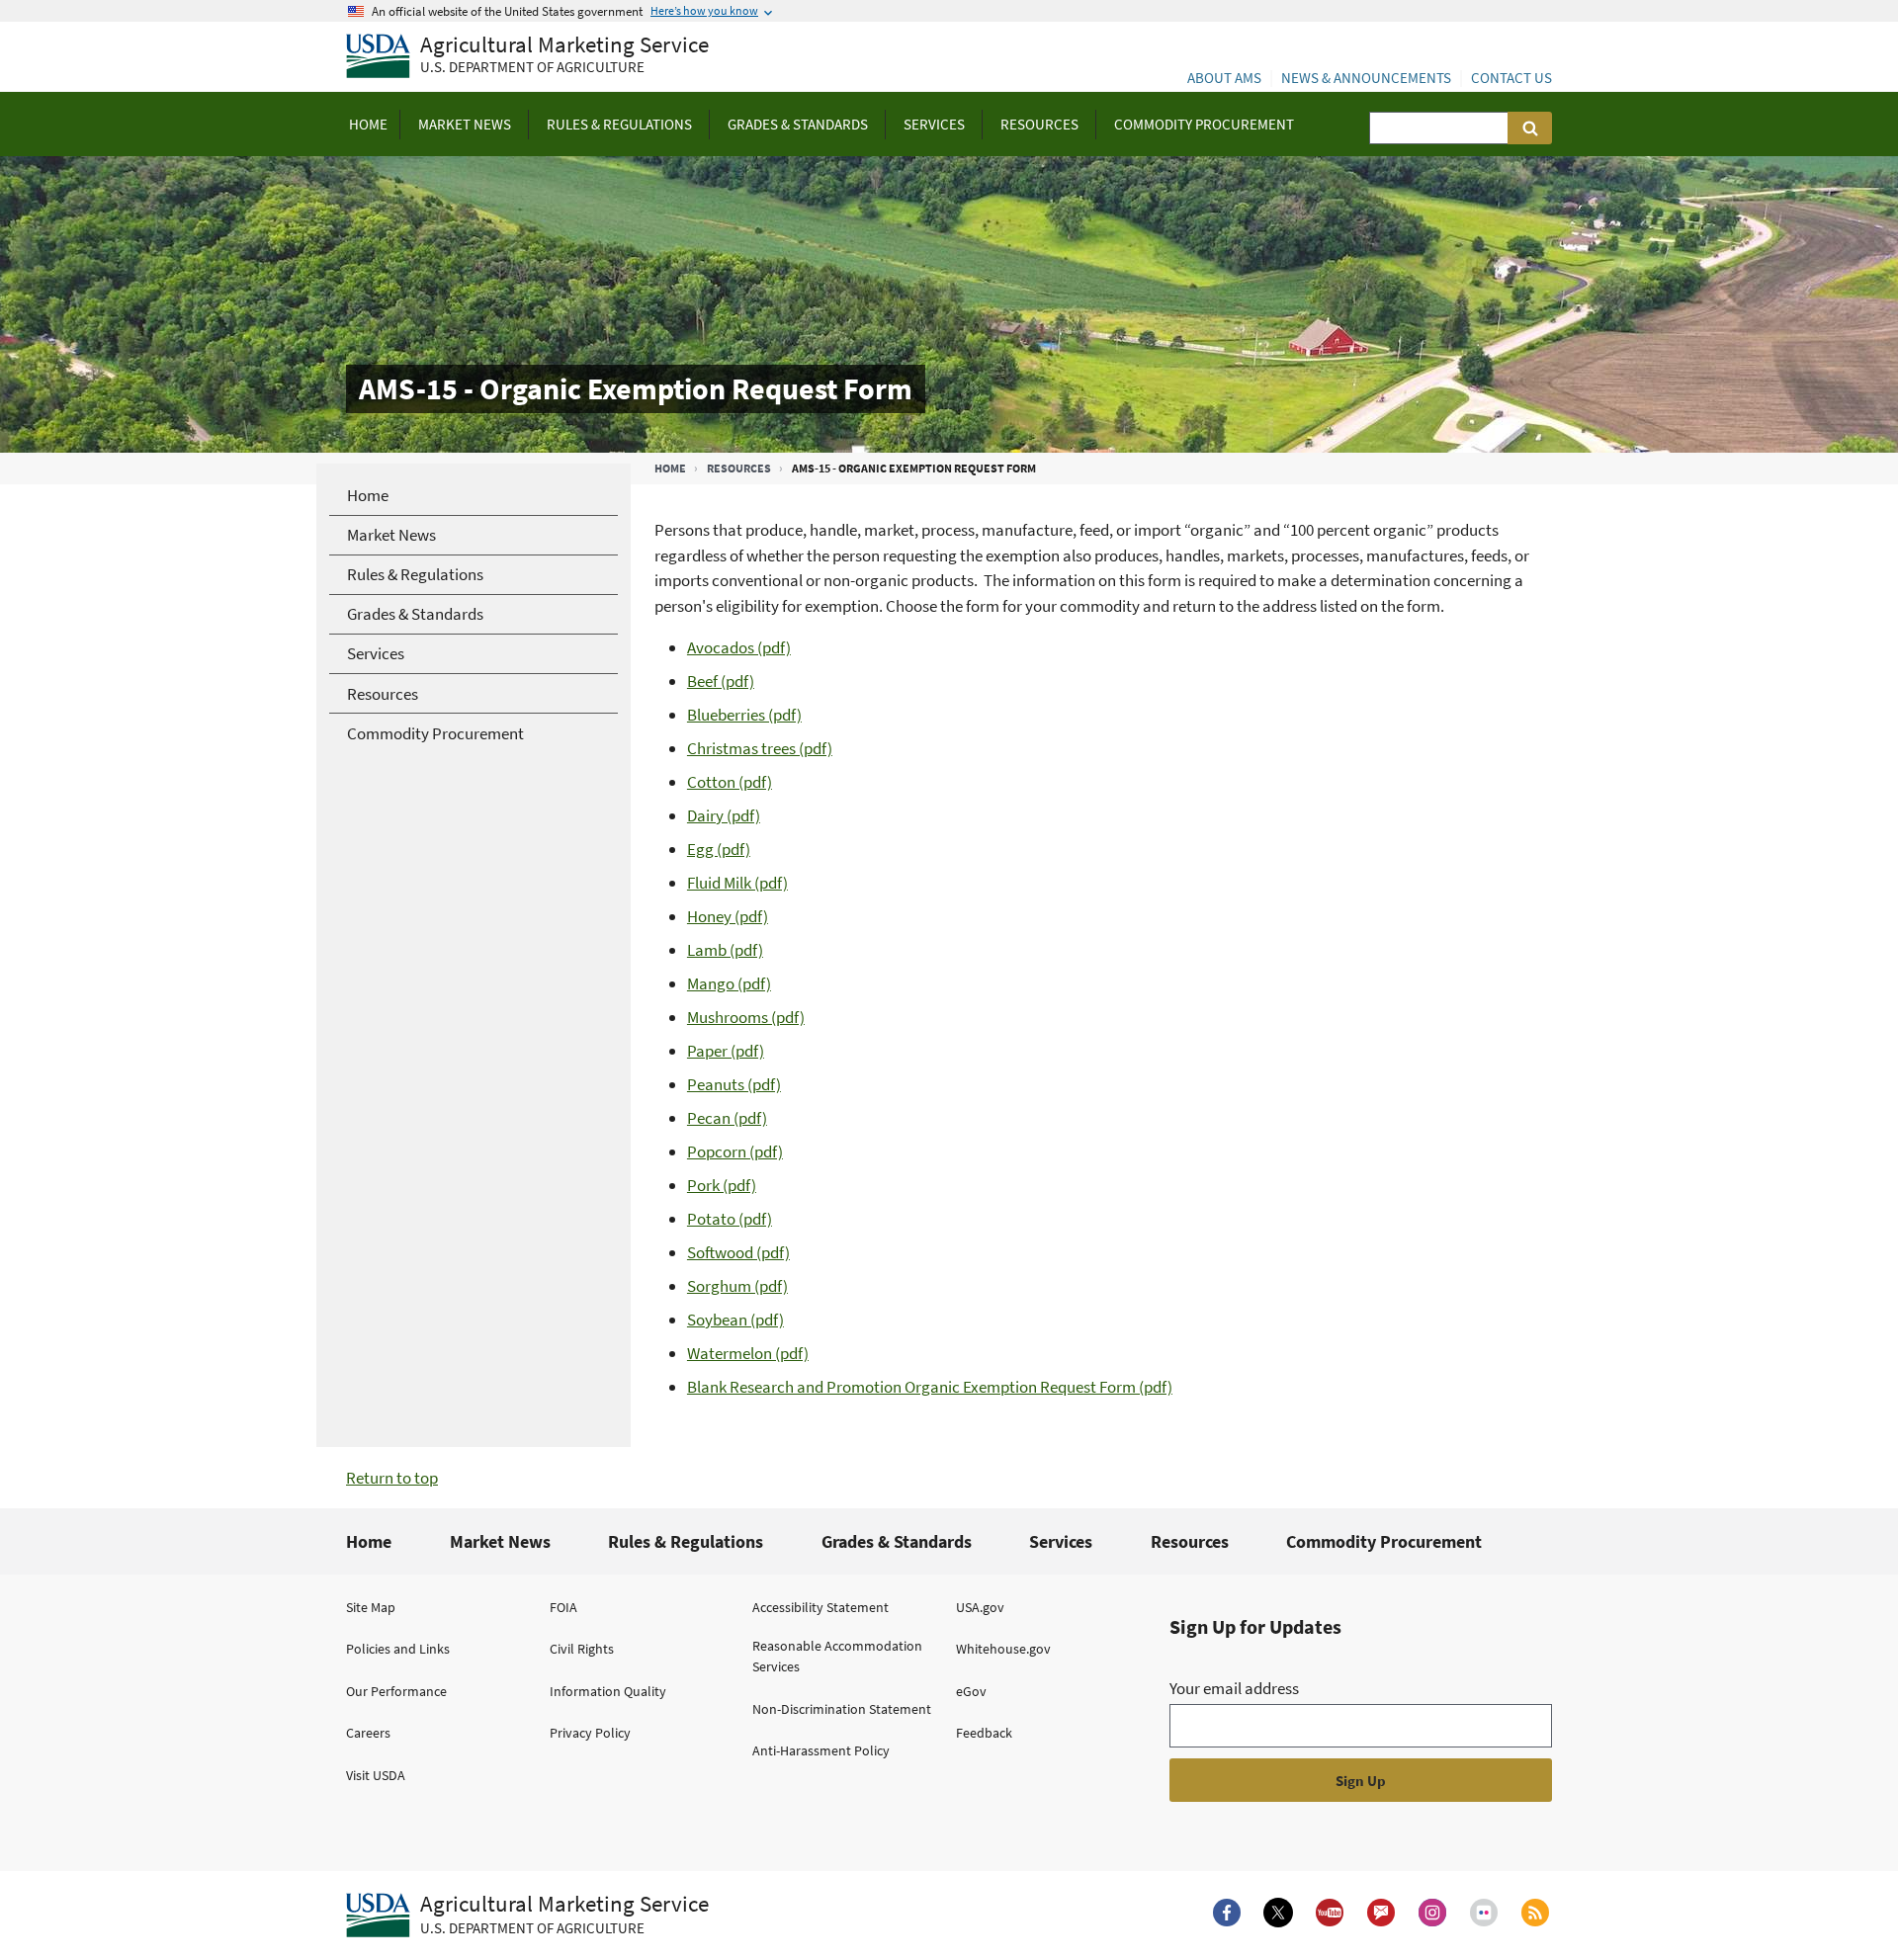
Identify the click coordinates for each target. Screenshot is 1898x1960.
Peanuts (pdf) (734, 1084)
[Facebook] (1227, 1913)
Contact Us (1511, 78)
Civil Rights (582, 1649)
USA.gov (980, 1607)
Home (670, 468)
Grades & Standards (897, 1541)
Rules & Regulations (686, 1541)
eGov (971, 1691)
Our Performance (396, 1691)
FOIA (563, 1607)
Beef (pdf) (721, 681)
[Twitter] (1278, 1913)
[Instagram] (1432, 1913)
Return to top (392, 1478)
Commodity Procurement (1384, 1541)
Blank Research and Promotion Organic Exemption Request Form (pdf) (930, 1387)
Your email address (1234, 1688)
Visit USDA (376, 1775)
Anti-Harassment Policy (821, 1750)
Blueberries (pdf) (744, 715)
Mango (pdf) (729, 983)
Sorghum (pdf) (737, 1286)
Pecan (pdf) (727, 1118)
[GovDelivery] (1381, 1913)
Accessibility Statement (820, 1607)
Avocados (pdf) (739, 647)
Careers (368, 1733)
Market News (500, 1541)
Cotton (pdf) (730, 782)
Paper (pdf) (726, 1051)
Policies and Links (398, 1649)
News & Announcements (1366, 78)
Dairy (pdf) (724, 815)
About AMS (1224, 78)
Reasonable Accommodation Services (837, 1656)
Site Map (371, 1607)
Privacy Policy (590, 1733)
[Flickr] (1484, 1913)
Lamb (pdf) (725, 950)
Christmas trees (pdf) (760, 748)
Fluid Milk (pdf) (737, 883)
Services (1061, 1541)
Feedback (984, 1733)
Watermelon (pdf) (748, 1353)
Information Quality (608, 1691)
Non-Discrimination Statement (842, 1709)
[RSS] (1535, 1913)
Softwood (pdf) (738, 1252)
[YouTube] (1330, 1913)
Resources (739, 468)
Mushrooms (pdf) (746, 1017)
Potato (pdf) (730, 1219)
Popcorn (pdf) (735, 1151)
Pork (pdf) (722, 1185)
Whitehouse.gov (1003, 1649)
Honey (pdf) (728, 916)
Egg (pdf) (719, 849)
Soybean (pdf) (735, 1320)
